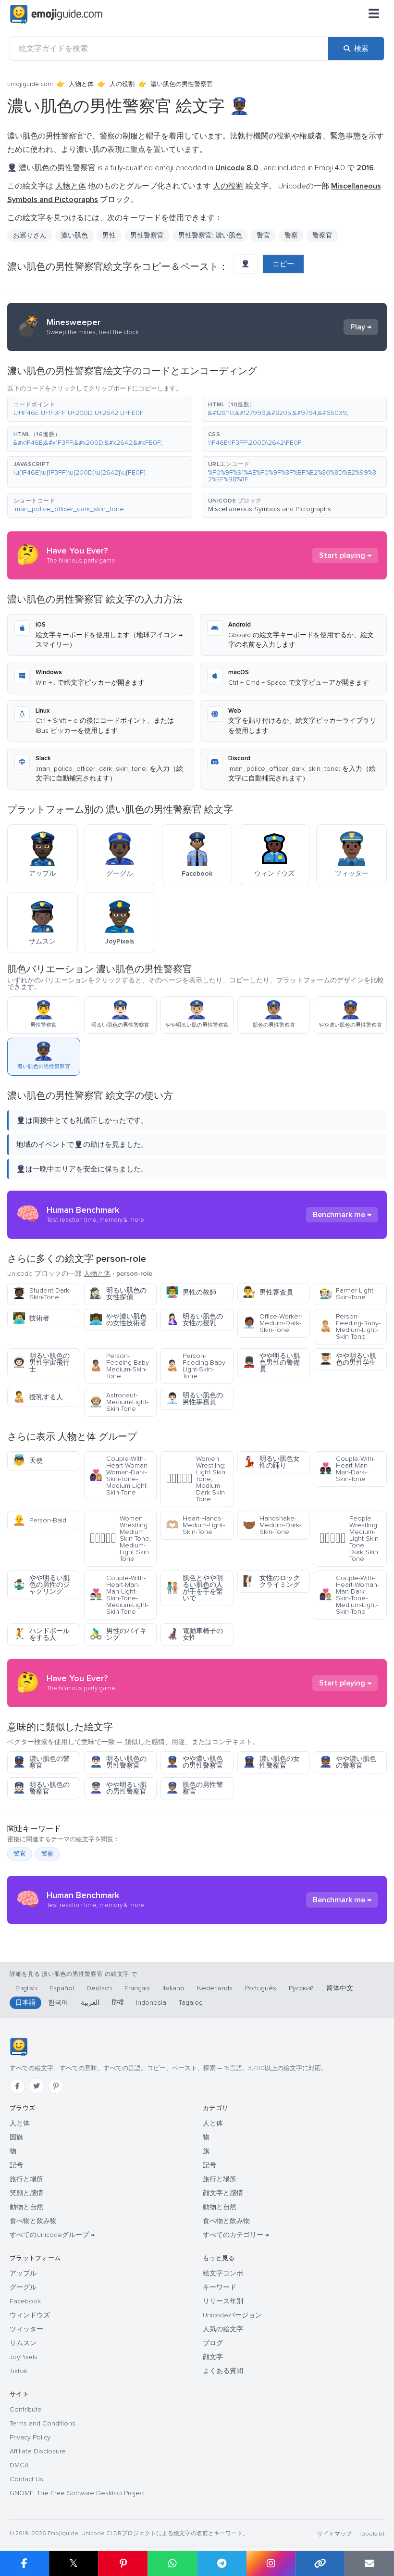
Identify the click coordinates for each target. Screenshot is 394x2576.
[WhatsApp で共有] (172, 2563)
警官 (20, 1854)
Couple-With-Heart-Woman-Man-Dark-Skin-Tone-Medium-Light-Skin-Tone (349, 1595)
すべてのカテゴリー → (236, 2235)
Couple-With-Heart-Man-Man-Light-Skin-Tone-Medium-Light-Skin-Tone (119, 1595)
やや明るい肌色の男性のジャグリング (41, 1585)
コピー (283, 264)
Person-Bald (39, 1520)
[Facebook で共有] (25, 2563)
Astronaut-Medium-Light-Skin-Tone (119, 1402)
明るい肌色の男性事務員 (194, 1399)
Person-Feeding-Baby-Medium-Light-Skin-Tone (350, 1326)
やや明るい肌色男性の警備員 (271, 1363)
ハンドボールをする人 (41, 1634)
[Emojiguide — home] (56, 14)
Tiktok (18, 2371)
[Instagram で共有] (271, 2563)
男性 (109, 235)
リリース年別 (223, 2301)
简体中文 (340, 1988)
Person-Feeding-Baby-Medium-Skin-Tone (120, 1366)
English (26, 1988)
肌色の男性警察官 (194, 1788)
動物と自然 (26, 2207)
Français (137, 1988)
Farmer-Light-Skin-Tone (347, 1294)
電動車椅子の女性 (194, 1634)
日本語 (25, 2003)
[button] (100, 409)
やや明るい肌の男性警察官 (118, 1788)
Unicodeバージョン (232, 2315)
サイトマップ (334, 2534)
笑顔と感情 (26, 2193)
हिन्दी (118, 2003)
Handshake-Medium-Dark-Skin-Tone (272, 1525)
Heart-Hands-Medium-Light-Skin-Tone (195, 1525)
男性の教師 (191, 1292)
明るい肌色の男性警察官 (118, 1762)
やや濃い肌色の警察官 (348, 1762)
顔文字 (213, 2357)
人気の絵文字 (223, 2329)
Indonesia (151, 2003)
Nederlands (215, 1988)
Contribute (26, 2409)
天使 (28, 1461)
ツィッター (26, 2329)
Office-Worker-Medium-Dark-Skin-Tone (272, 1323)
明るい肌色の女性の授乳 (194, 1320)
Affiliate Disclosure (38, 2451)
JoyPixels (24, 2357)
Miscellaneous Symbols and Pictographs (270, 509)
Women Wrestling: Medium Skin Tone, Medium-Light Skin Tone (120, 1539)
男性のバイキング (118, 1634)
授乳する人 (38, 1397)
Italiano (173, 1988)
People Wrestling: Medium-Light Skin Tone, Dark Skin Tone (349, 1539)
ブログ (213, 2343)
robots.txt (372, 2534)
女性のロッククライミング (271, 1581)
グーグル (23, 2287)
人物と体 (81, 84)
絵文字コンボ (223, 2273)
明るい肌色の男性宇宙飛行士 (41, 1363)
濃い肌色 (74, 235)
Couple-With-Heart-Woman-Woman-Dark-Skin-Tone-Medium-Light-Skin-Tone (119, 1476)
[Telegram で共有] (222, 2563)
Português (261, 1988)
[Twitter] (37, 2086)
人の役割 (122, 84)
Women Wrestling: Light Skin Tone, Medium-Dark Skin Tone (196, 1479)
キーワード (220, 2287)
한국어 (58, 2003)
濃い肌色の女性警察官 (271, 1762)
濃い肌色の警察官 (41, 1762)
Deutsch (99, 1988)
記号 (16, 2165)
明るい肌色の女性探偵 (118, 1294)
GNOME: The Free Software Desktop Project (77, 2493)
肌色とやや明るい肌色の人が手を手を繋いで (194, 1588)
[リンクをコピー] (320, 2563)
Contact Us (26, 2479)
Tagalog (191, 2003)
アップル (23, 2273)
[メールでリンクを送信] (369, 2563)
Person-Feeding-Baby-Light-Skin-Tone (197, 1366)
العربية (90, 2003)
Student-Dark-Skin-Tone (42, 1294)
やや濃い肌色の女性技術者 (118, 1320)
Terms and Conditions (43, 2423)
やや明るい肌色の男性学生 (348, 1359)
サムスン (23, 2343)
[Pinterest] (56, 2086)
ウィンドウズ (30, 2315)
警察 (291, 235)
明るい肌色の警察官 (41, 1788)
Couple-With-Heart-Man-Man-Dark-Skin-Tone (347, 1469)
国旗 (16, 2137)
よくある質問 (223, 2371)
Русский (301, 1988)
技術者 (31, 1318)
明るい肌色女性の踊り (271, 1462)
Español (62, 1988)
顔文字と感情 (223, 2193)
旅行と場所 (26, 2179)
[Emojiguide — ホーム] (18, 2047)
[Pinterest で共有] (123, 2563)
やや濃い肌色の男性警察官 (194, 1762)
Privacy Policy (30, 2437)
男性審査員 (268, 1292)
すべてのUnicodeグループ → (52, 2235)
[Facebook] (17, 2086)
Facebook (25, 2301)
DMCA (19, 2465)
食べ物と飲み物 (33, 2221)
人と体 (20, 2123)
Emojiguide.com (30, 84)
